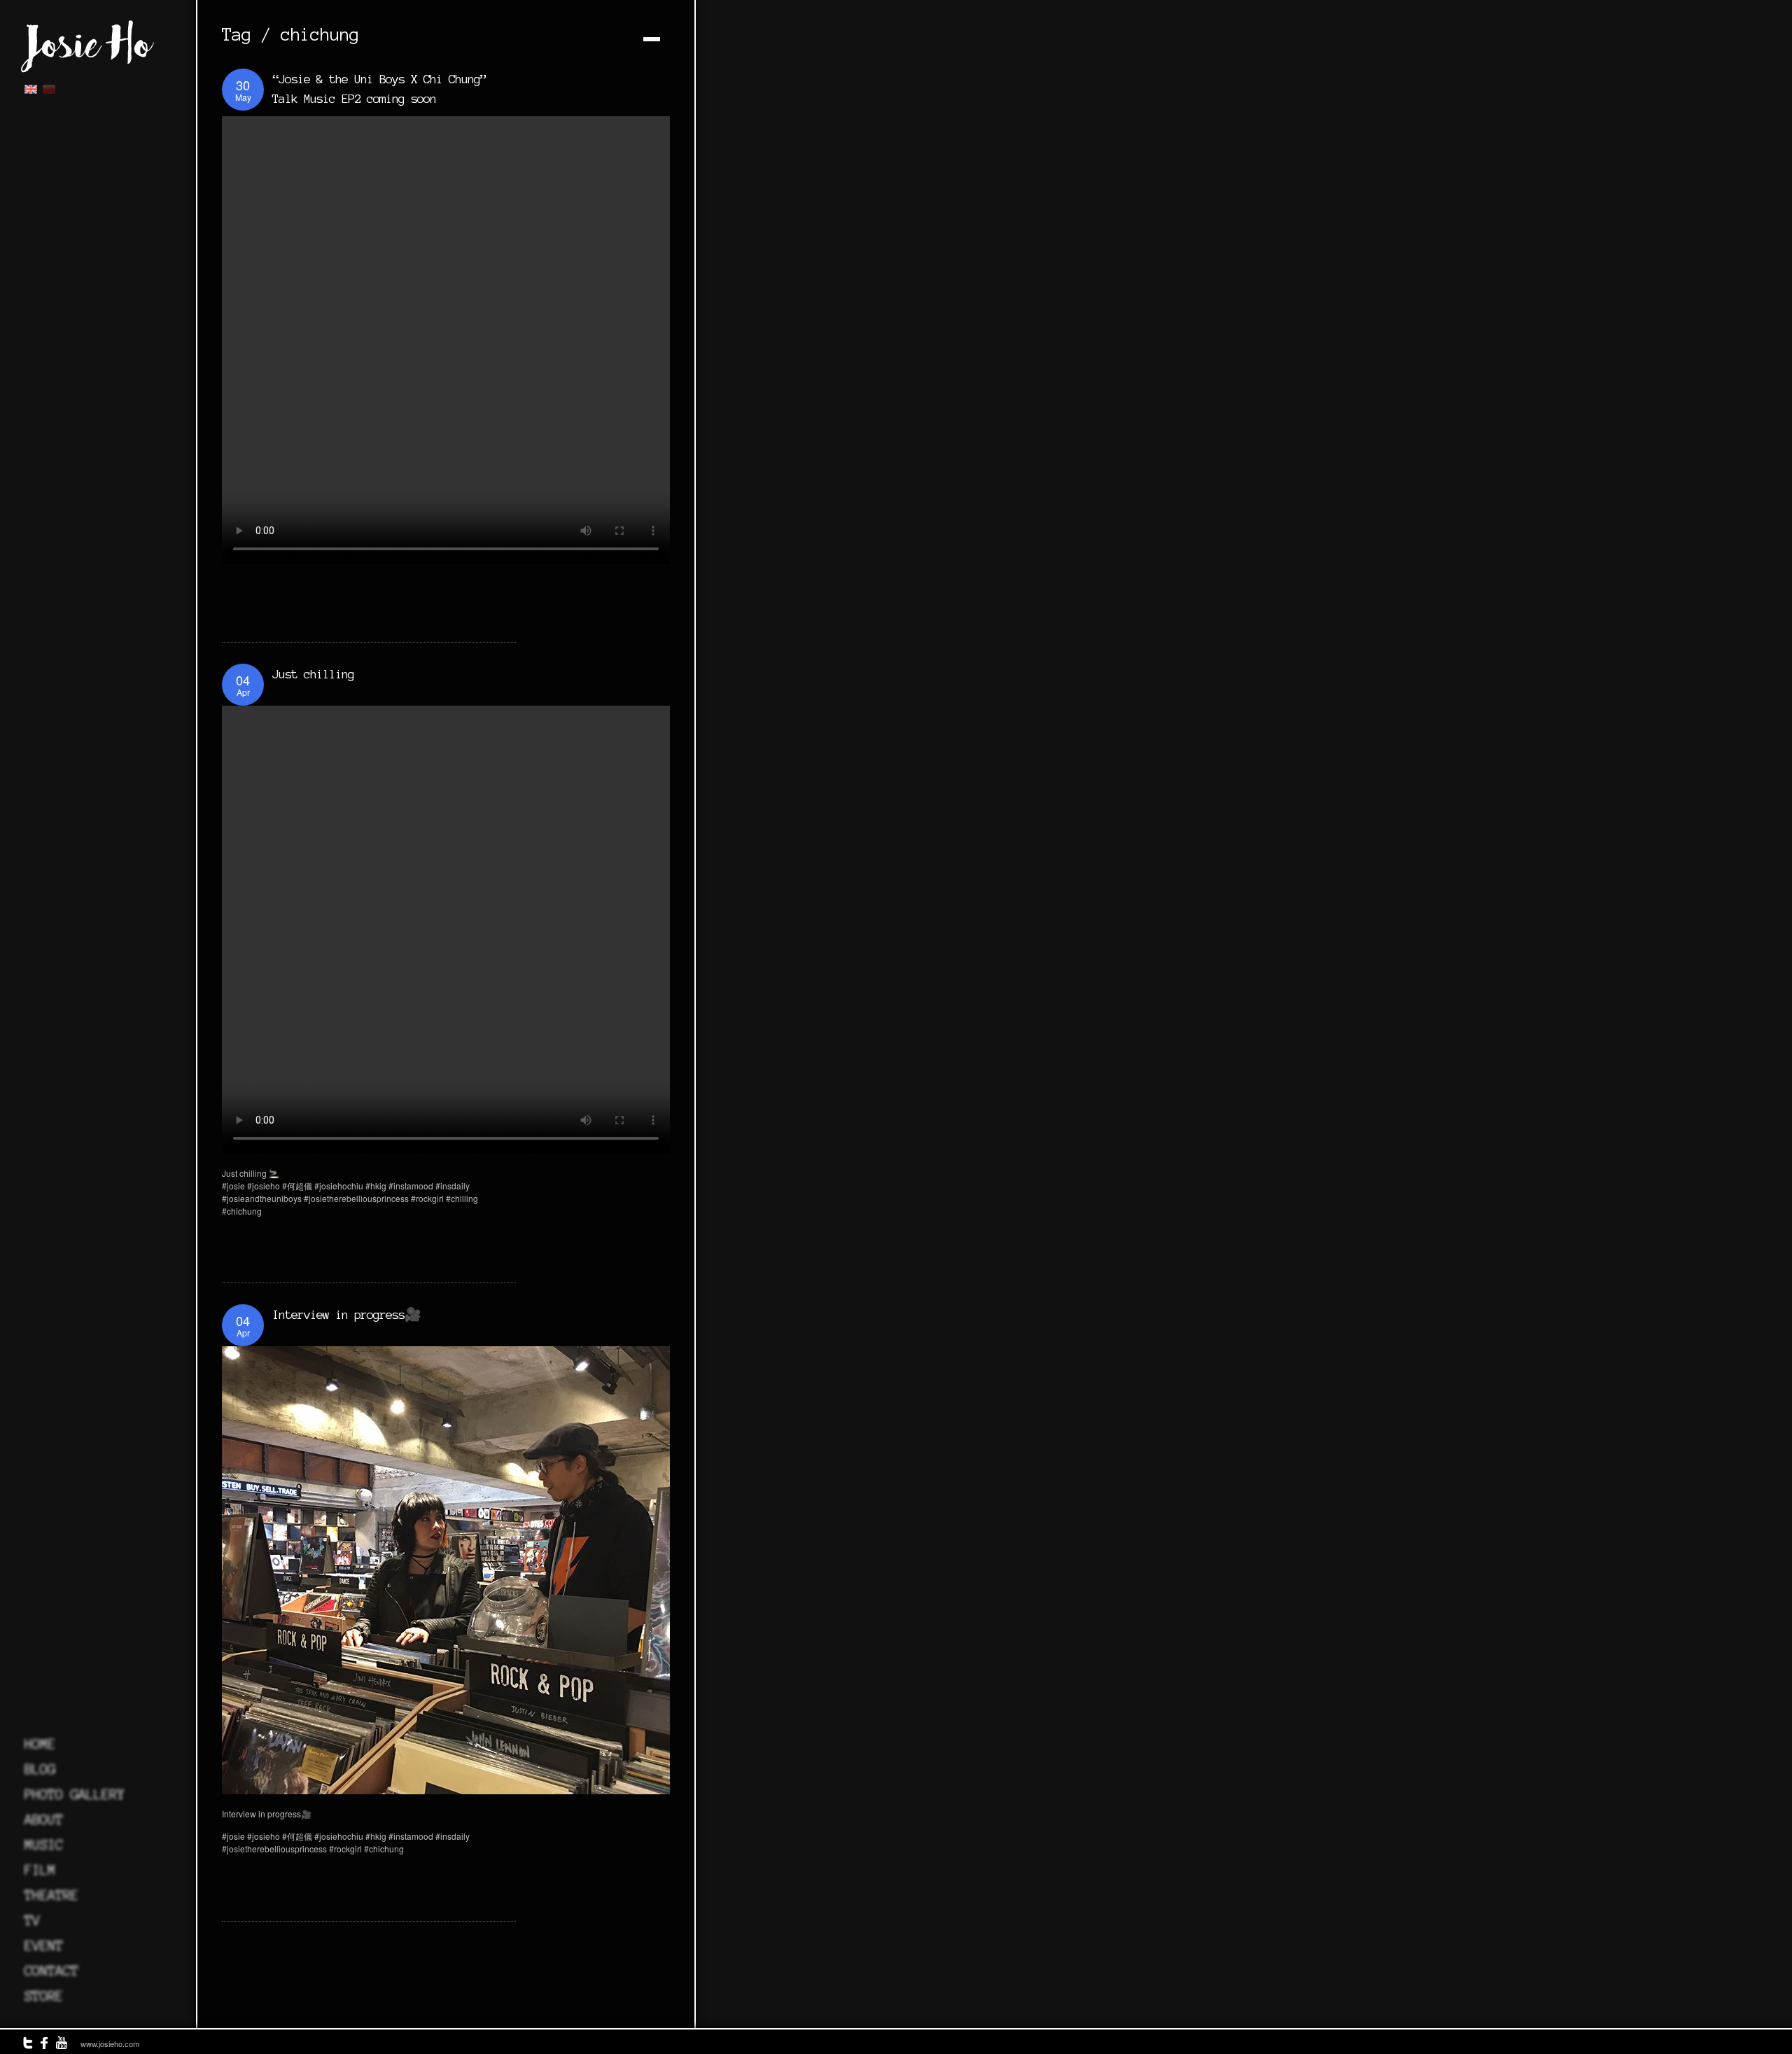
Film (40, 1870)
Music (44, 1845)
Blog (40, 1769)
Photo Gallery (75, 1794)
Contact (51, 1971)
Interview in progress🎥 (346, 1314)
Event (44, 1945)
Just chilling (313, 674)
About (44, 1819)
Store (44, 1996)
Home (40, 1744)
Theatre (51, 1895)
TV (32, 1920)
